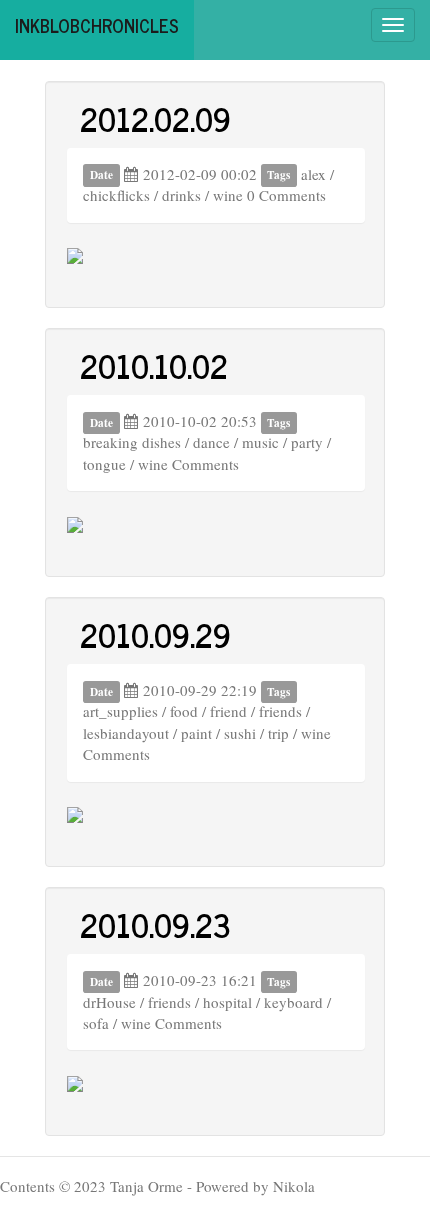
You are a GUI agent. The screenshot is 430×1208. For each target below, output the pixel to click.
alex (313, 174)
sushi (240, 733)
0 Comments (286, 195)
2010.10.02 (154, 365)
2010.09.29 (155, 634)
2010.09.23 (155, 924)
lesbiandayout (126, 733)
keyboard (293, 1002)
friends (280, 711)
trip (278, 733)
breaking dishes (132, 442)
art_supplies (120, 711)
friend (228, 711)
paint (196, 733)
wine (228, 195)
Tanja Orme (146, 1186)
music (260, 442)
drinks (181, 195)
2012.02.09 (155, 118)
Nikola (294, 1186)
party (307, 442)
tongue (104, 464)
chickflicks (116, 195)
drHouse (109, 1002)
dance (211, 442)
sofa (96, 1023)
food (184, 711)
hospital (227, 1002)
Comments (205, 464)
